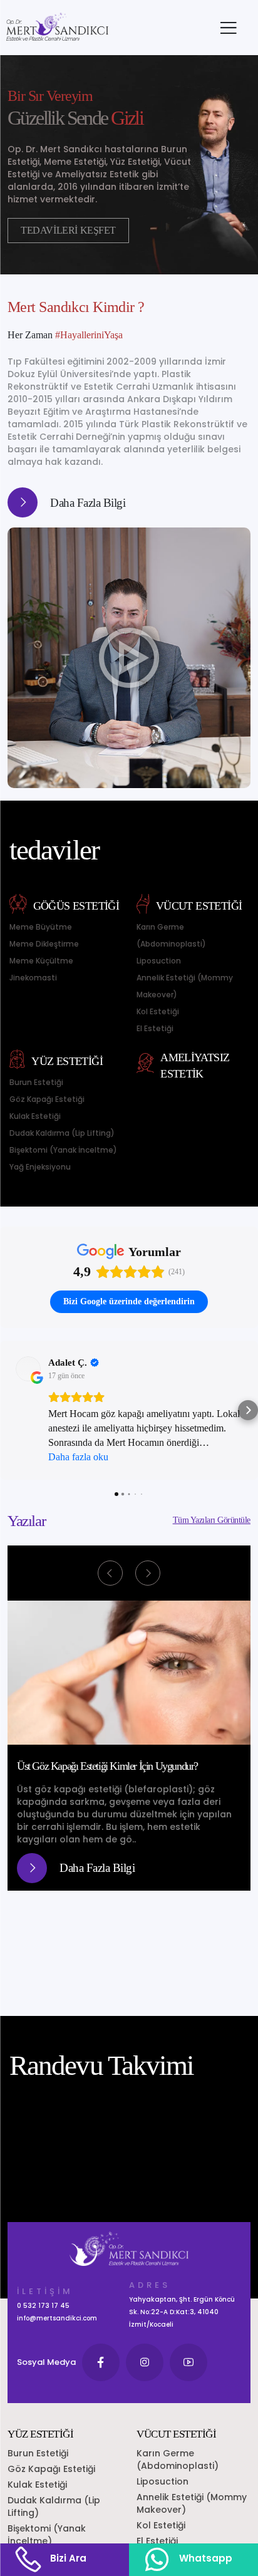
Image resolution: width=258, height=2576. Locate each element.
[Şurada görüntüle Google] (28, 1369)
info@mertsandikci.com (57, 2318)
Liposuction (159, 961)
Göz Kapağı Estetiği (47, 1099)
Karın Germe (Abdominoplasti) (171, 935)
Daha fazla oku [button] (78, 1457)
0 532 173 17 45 (43, 2306)
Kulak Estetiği (35, 1116)
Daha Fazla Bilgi (88, 503)
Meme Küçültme (41, 961)
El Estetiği (155, 1028)
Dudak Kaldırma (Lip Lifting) (62, 1133)
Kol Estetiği (158, 1011)
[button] (10, 1410)
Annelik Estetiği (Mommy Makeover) (185, 986)
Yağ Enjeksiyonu (40, 1167)
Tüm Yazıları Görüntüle (212, 1520)
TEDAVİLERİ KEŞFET (68, 230)
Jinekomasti (33, 978)
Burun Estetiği (36, 1082)
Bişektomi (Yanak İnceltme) (63, 1150)
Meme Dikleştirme (44, 944)
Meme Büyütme (41, 927)
